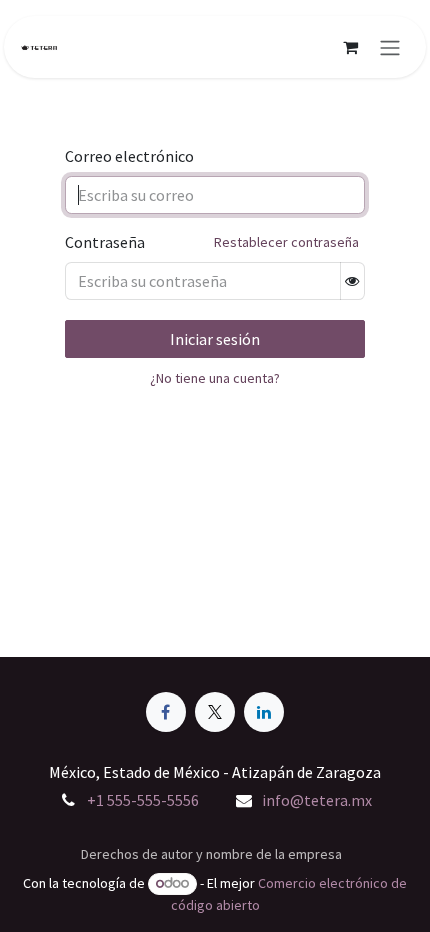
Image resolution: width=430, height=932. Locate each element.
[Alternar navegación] (390, 47)
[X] (215, 712)
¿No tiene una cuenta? (215, 378)
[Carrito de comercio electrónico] (350, 47)
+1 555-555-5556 (143, 800)
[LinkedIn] (264, 712)
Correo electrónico (129, 156)
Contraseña (105, 242)
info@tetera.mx (317, 800)
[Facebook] (166, 712)
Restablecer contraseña (286, 242)
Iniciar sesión (215, 339)
